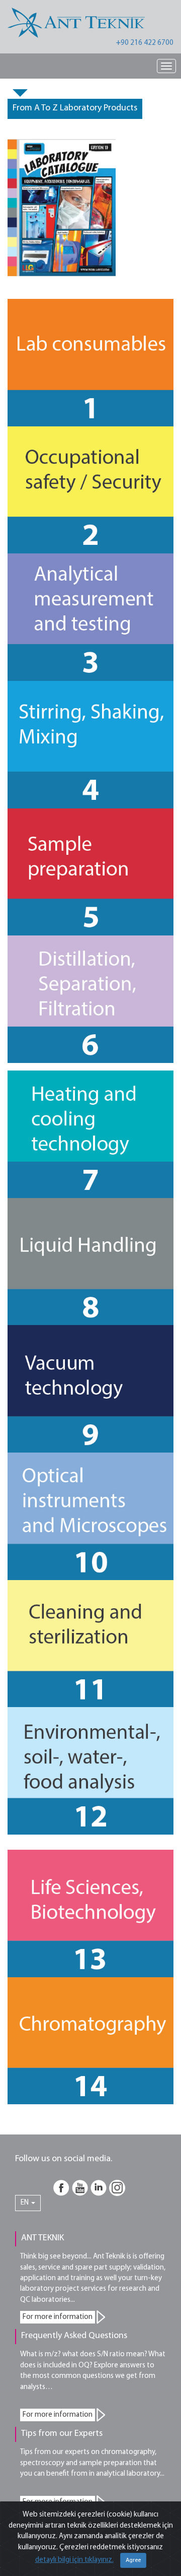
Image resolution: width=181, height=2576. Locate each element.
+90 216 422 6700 (145, 43)
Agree (133, 2560)
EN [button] (25, 2203)
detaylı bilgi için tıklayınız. (74, 2560)
